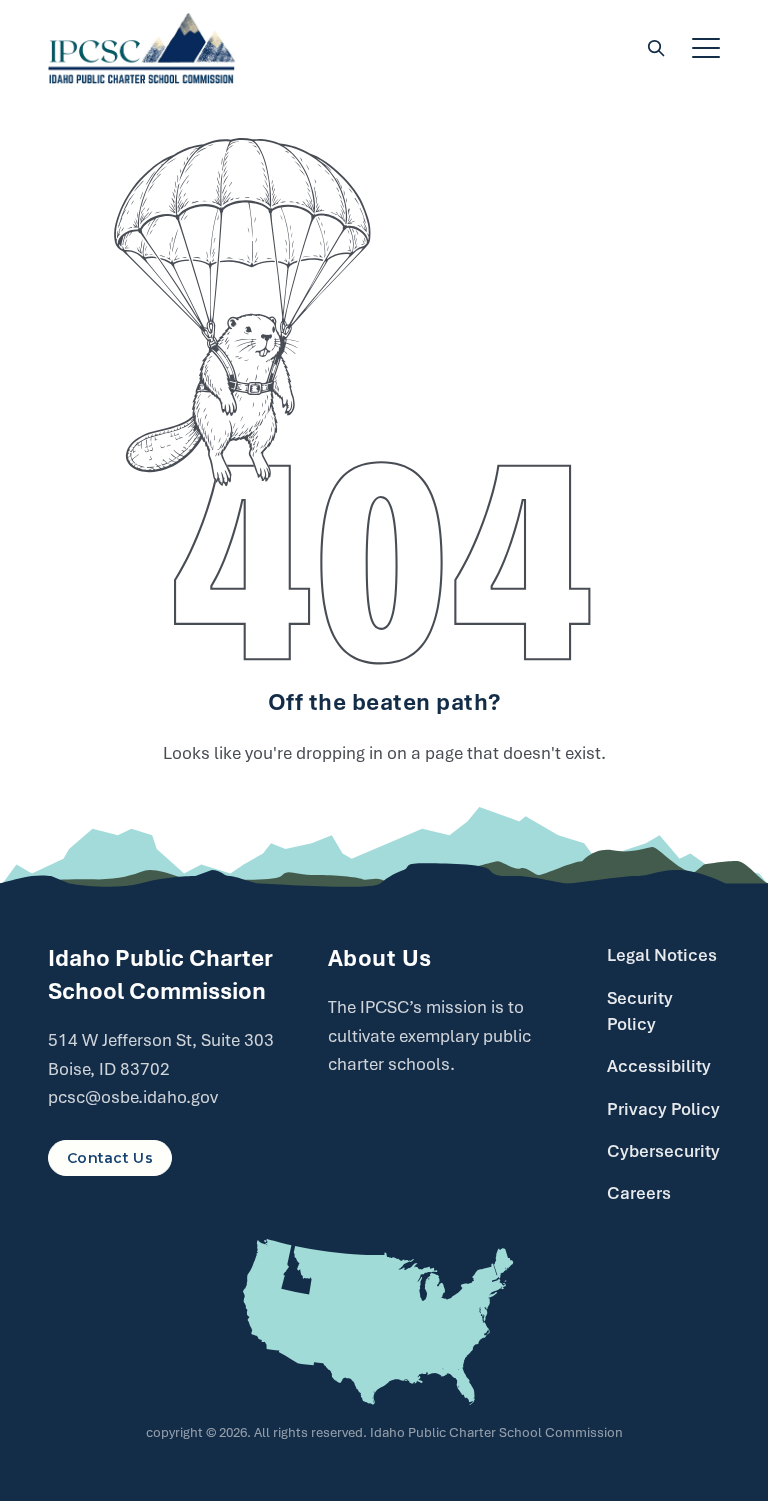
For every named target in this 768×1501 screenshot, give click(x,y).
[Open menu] (706, 48)
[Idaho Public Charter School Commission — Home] (142, 48)
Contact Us (110, 1158)
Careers (639, 1193)
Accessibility (659, 1066)
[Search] (656, 48)
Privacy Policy (663, 1109)
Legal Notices (662, 955)
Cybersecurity (663, 1151)
